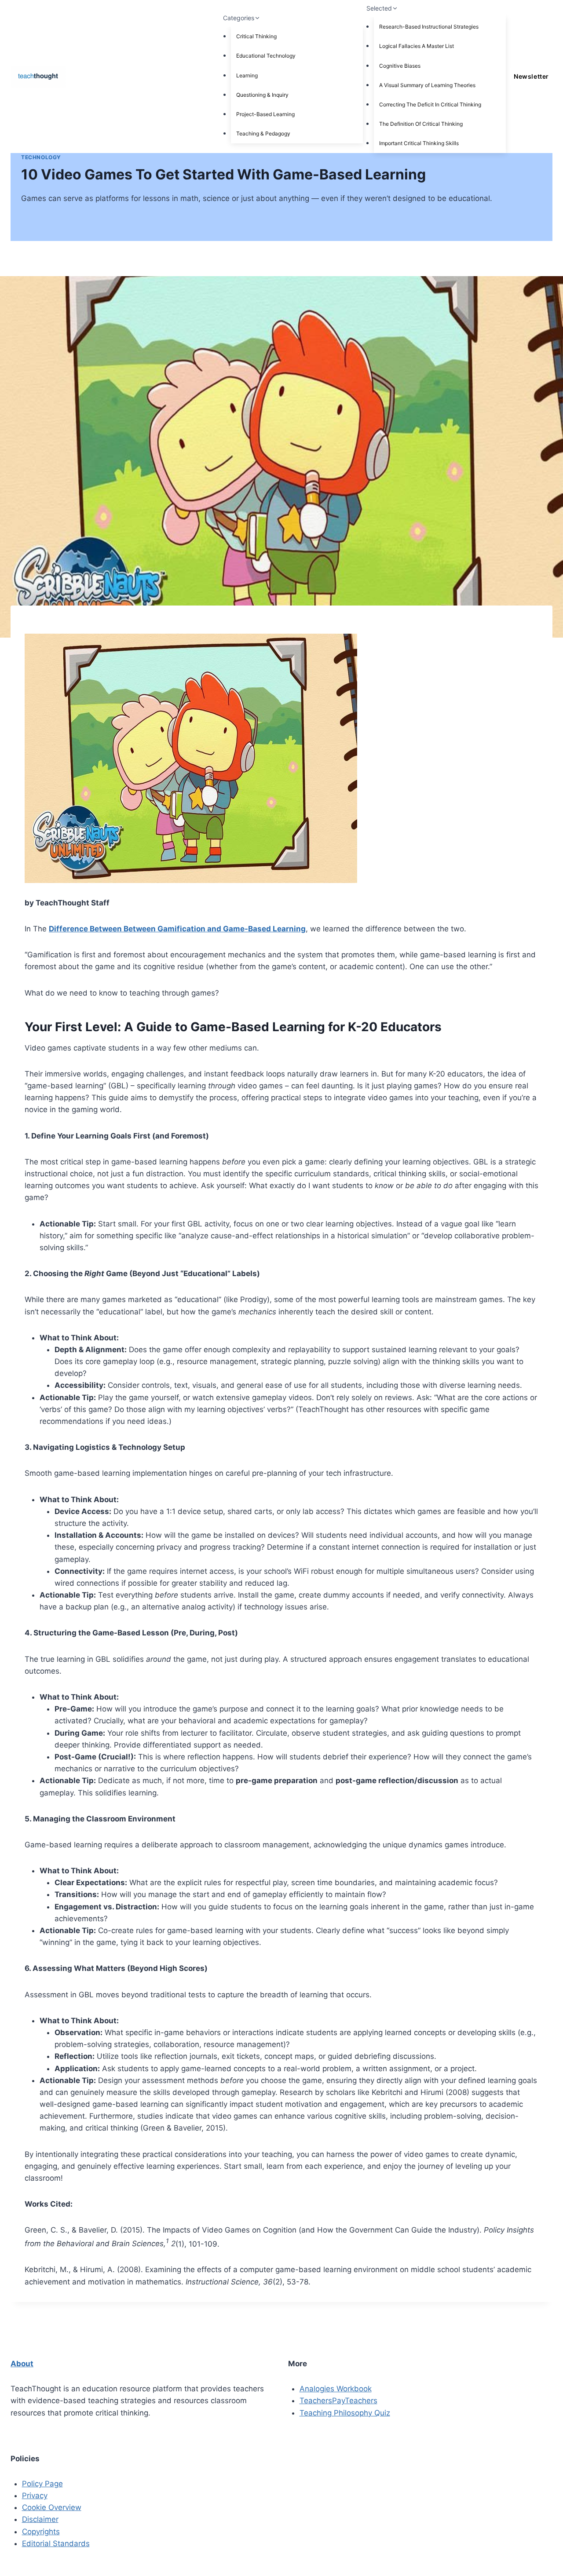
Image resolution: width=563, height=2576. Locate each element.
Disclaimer (40, 2519)
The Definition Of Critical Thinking (421, 124)
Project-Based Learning (265, 114)
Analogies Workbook (336, 2389)
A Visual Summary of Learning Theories (427, 85)
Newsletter (531, 76)
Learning (247, 75)
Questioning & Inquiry (262, 95)
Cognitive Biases (400, 66)
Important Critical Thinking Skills (419, 143)
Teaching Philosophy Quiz (345, 2413)
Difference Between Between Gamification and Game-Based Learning (177, 929)
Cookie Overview (52, 2507)
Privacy (35, 2496)
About (22, 2364)
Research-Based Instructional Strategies (429, 27)
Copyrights (41, 2532)
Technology (41, 157)
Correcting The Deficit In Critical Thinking (430, 104)
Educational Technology (266, 56)
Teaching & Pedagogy (263, 133)
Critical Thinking (256, 36)
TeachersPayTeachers (338, 2401)
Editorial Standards (56, 2543)
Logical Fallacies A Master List (417, 46)
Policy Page (42, 2484)
